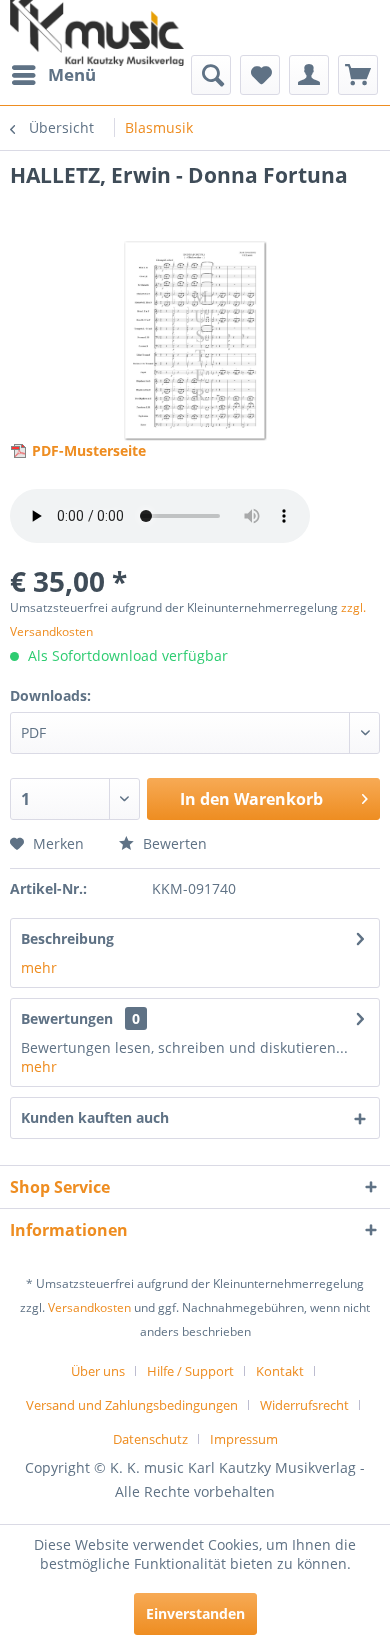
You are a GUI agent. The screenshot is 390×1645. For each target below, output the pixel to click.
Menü (72, 74)
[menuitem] (53, 75)
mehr (39, 967)
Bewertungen (67, 1018)
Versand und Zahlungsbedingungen (132, 1405)
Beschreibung (67, 938)
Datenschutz (150, 1439)
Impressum (244, 1439)
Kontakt (280, 1371)
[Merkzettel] (260, 75)
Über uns (98, 1371)
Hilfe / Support (190, 1371)
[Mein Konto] (309, 75)
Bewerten (173, 843)
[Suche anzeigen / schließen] (211, 75)
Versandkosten (89, 1307)
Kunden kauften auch (95, 1117)
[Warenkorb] (358, 75)
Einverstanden (195, 1613)
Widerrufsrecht (304, 1405)
